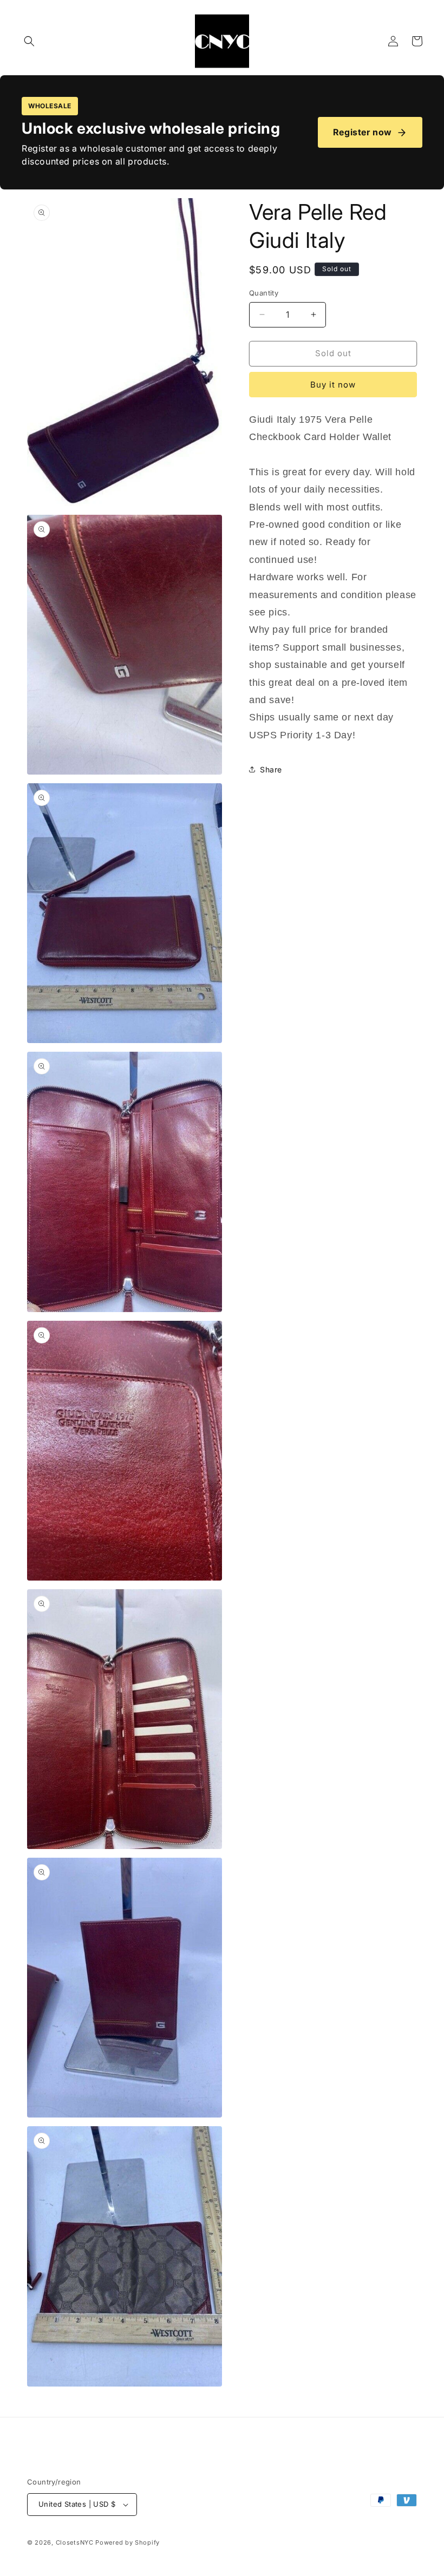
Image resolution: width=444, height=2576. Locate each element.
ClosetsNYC (75, 2542)
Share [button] (271, 769)
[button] (29, 41)
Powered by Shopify (128, 2542)
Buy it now (333, 385)
